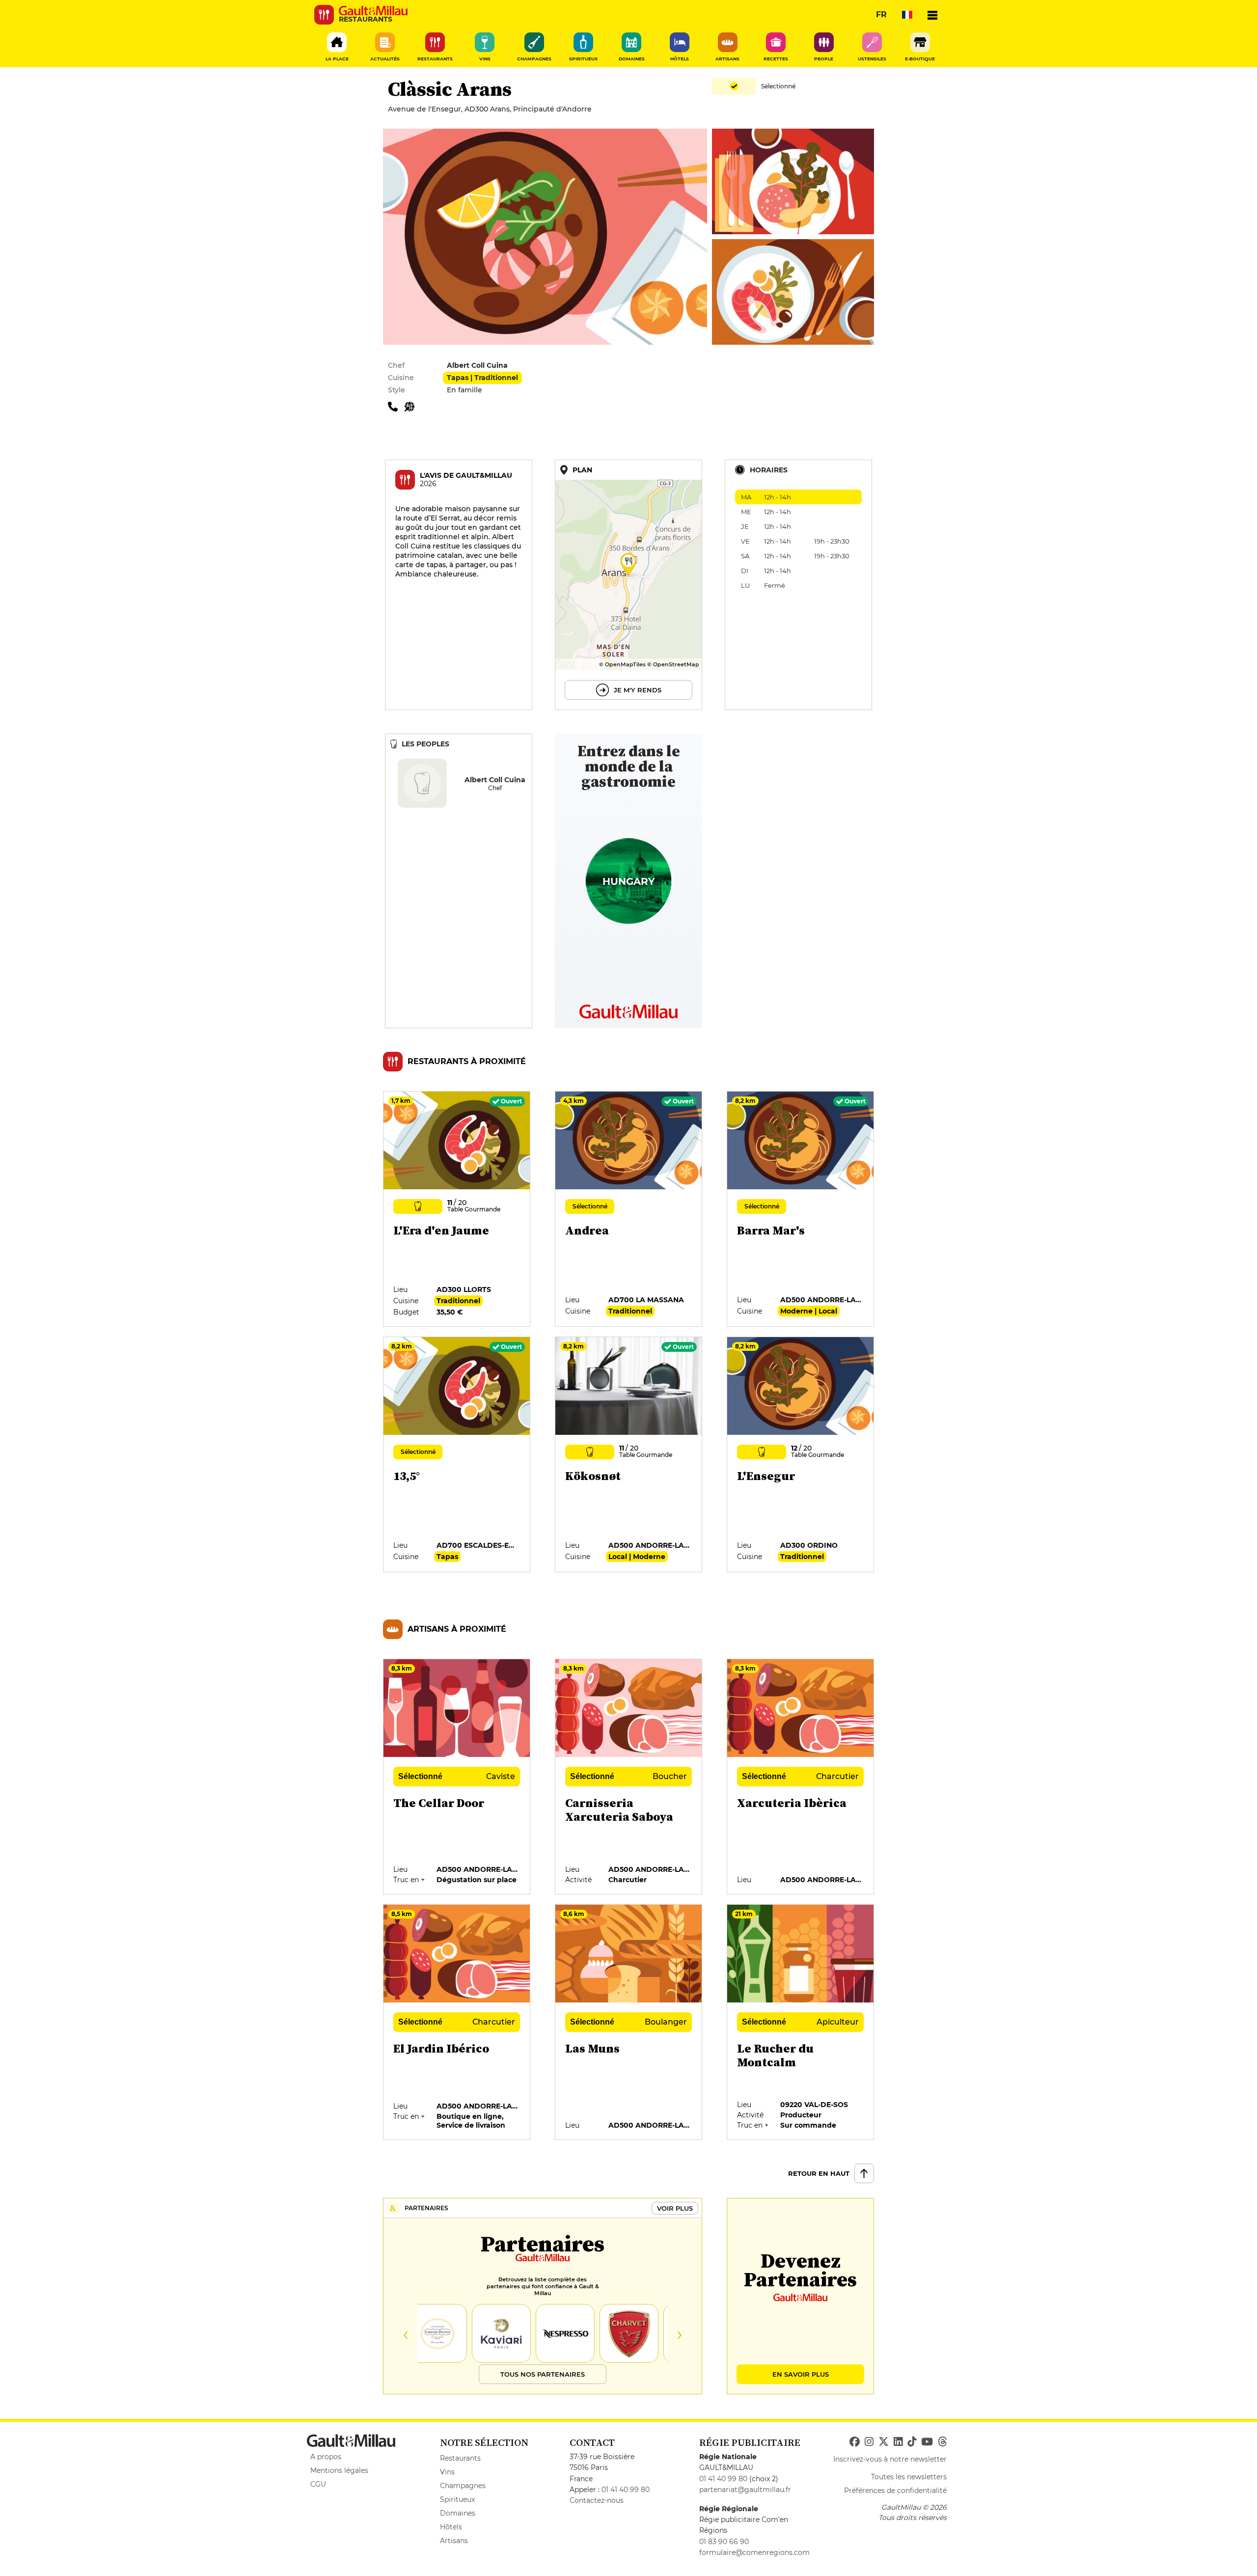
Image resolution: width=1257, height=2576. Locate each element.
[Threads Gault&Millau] (942, 2442)
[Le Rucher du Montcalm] (801, 2023)
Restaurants (460, 2458)
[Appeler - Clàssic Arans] (396, 406)
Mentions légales (339, 2470)
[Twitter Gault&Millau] (884, 2442)
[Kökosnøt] (629, 1455)
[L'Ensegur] (801, 1455)
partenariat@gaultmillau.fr (745, 2490)
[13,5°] (457, 1455)
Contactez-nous (597, 2500)
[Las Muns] (629, 2023)
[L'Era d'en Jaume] (457, 1209)
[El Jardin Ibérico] (457, 2023)
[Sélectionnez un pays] (907, 15)
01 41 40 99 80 (626, 2490)
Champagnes (463, 2486)
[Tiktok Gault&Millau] (912, 2442)
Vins (447, 2472)
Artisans (454, 2541)
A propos (326, 2457)
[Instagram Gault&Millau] (869, 2442)
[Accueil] (373, 11)
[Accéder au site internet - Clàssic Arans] (412, 406)
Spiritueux (457, 2499)
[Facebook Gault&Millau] (855, 2442)
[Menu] (932, 15)
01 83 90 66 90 (724, 2542)
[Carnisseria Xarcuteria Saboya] (629, 1777)
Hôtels (451, 2527)
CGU (318, 2484)
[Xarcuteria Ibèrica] (801, 1777)
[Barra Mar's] (801, 1209)
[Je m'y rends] (628, 585)
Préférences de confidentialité (895, 2491)
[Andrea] (629, 1209)
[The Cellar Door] (457, 1777)
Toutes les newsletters (909, 2477)
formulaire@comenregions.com (754, 2552)
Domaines (458, 2513)
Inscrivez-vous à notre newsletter (890, 2459)
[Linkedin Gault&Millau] (898, 2442)
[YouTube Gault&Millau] (927, 2442)
